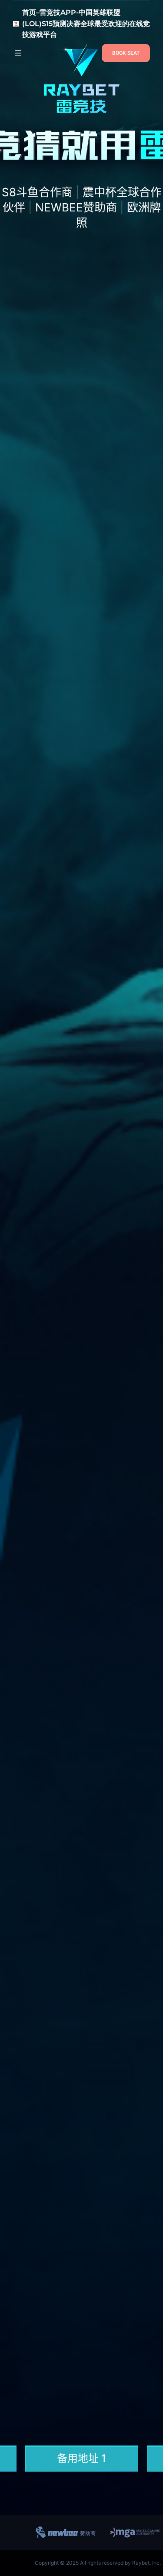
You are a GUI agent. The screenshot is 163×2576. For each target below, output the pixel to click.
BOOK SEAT (126, 53)
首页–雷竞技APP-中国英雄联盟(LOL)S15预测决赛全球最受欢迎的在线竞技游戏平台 (86, 23)
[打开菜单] (18, 53)
